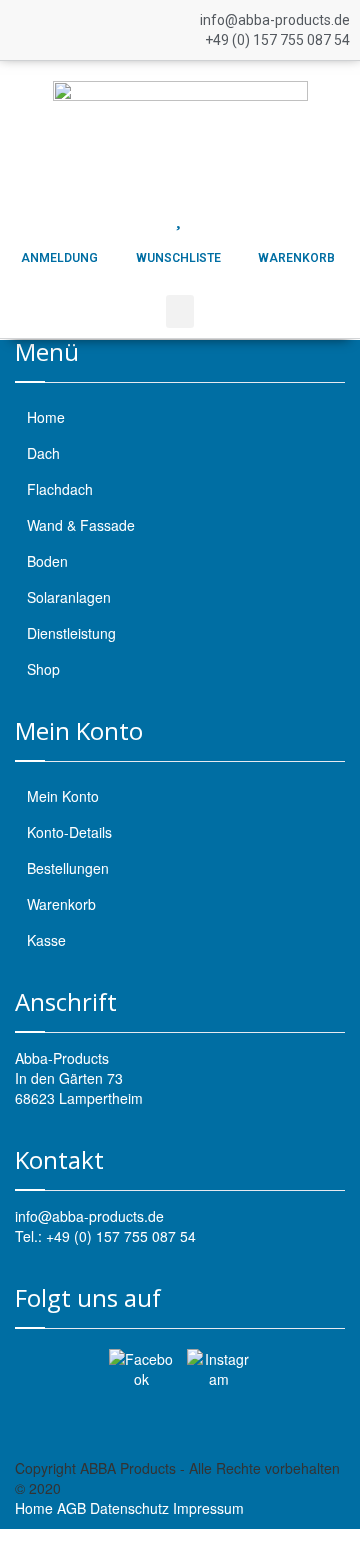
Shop (43, 669)
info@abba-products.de (89, 1216)
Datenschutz (129, 1508)
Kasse (46, 940)
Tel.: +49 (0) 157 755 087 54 (105, 1236)
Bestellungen (68, 868)
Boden (47, 561)
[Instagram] (219, 1381)
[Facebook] (141, 1381)
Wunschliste (178, 258)
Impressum (208, 1508)
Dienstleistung (71, 633)
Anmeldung (59, 258)
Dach (43, 453)
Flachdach (60, 489)
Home (46, 417)
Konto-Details (69, 832)
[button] (180, 311)
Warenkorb (296, 258)
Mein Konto (63, 796)
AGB (71, 1508)
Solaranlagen (69, 597)
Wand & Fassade (81, 525)
